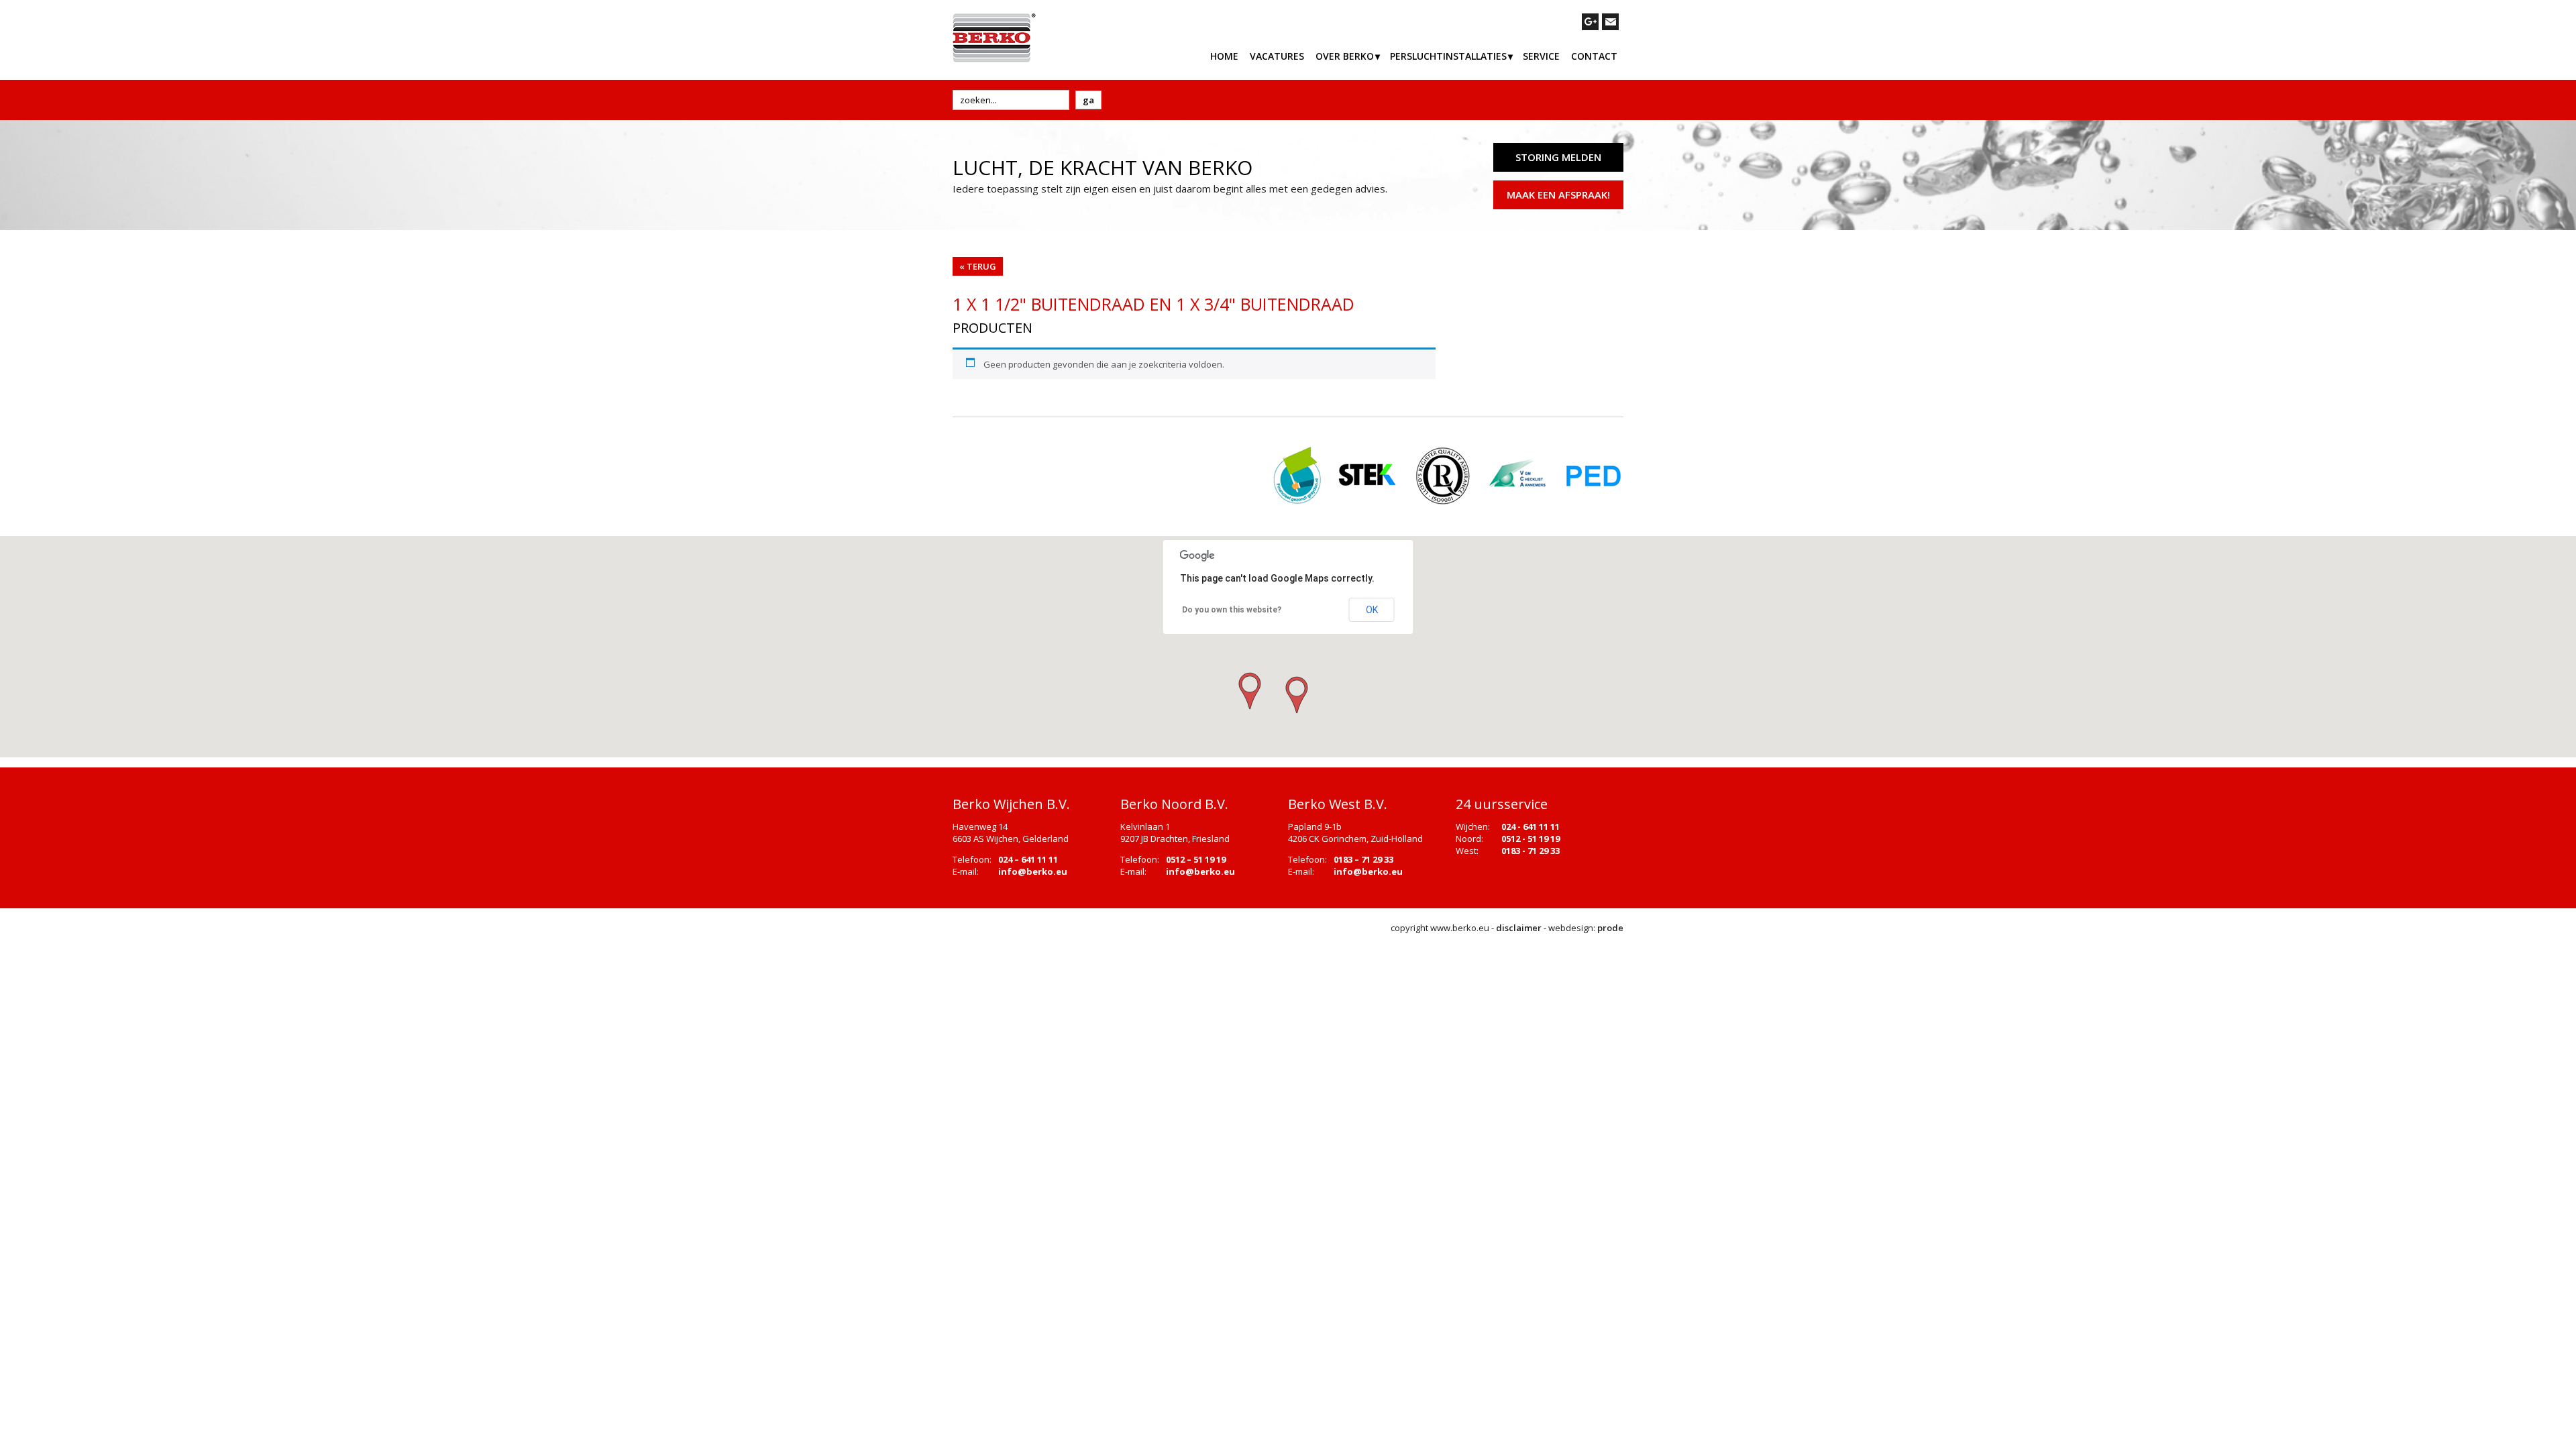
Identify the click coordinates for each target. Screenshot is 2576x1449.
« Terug (978, 266)
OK (1372, 610)
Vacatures (1277, 56)
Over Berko (1345, 56)
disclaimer (1519, 928)
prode (1610, 928)
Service (1541, 56)
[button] (1295, 696)
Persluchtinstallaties (1448, 56)
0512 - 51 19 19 (1531, 839)
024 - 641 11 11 (1531, 826)
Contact (1594, 56)
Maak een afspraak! (1558, 195)
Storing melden (1558, 157)
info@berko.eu (1033, 871)
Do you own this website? (1232, 610)
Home (1224, 56)
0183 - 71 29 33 (1531, 851)
